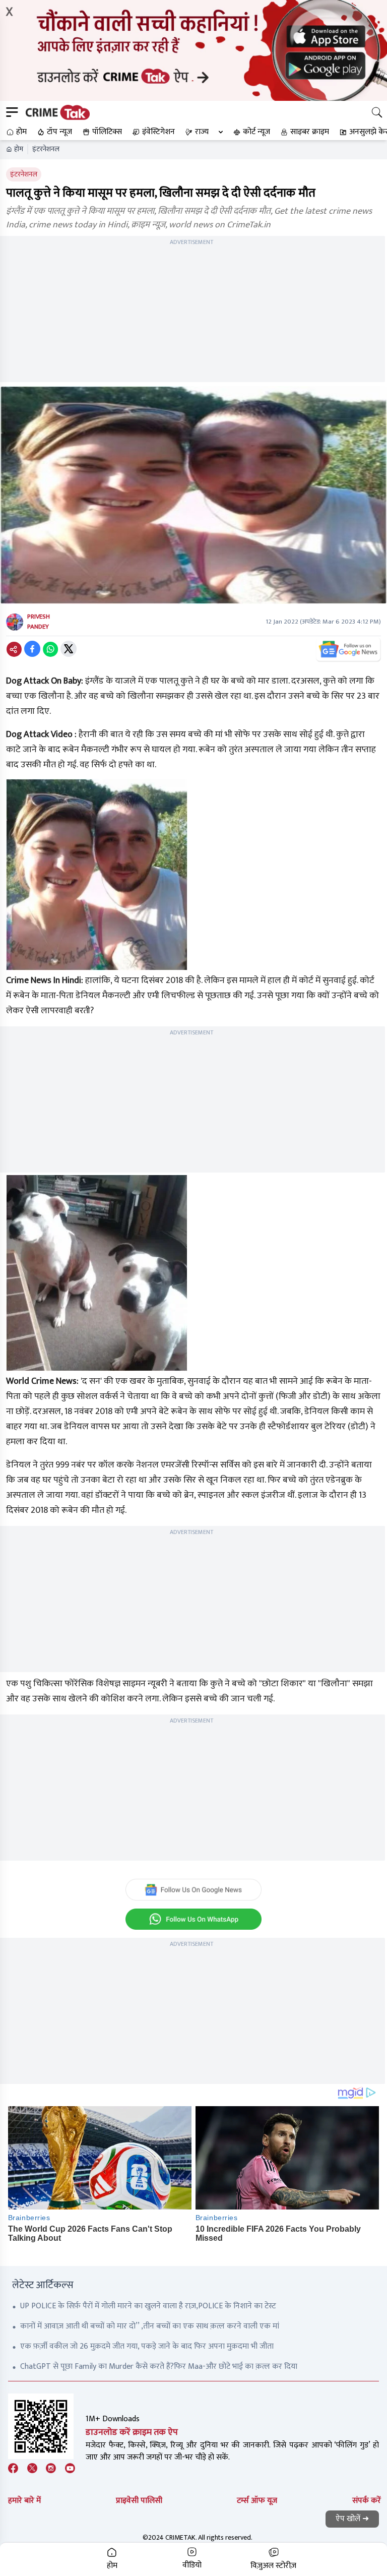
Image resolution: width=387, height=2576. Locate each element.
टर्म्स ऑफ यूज (257, 2501)
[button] (15, 132)
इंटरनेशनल (46, 149)
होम (19, 149)
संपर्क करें (367, 2501)
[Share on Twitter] (69, 649)
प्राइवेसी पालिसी (139, 2501)
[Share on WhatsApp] (50, 649)
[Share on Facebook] (32, 649)
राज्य (202, 132)
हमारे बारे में (24, 2501)
